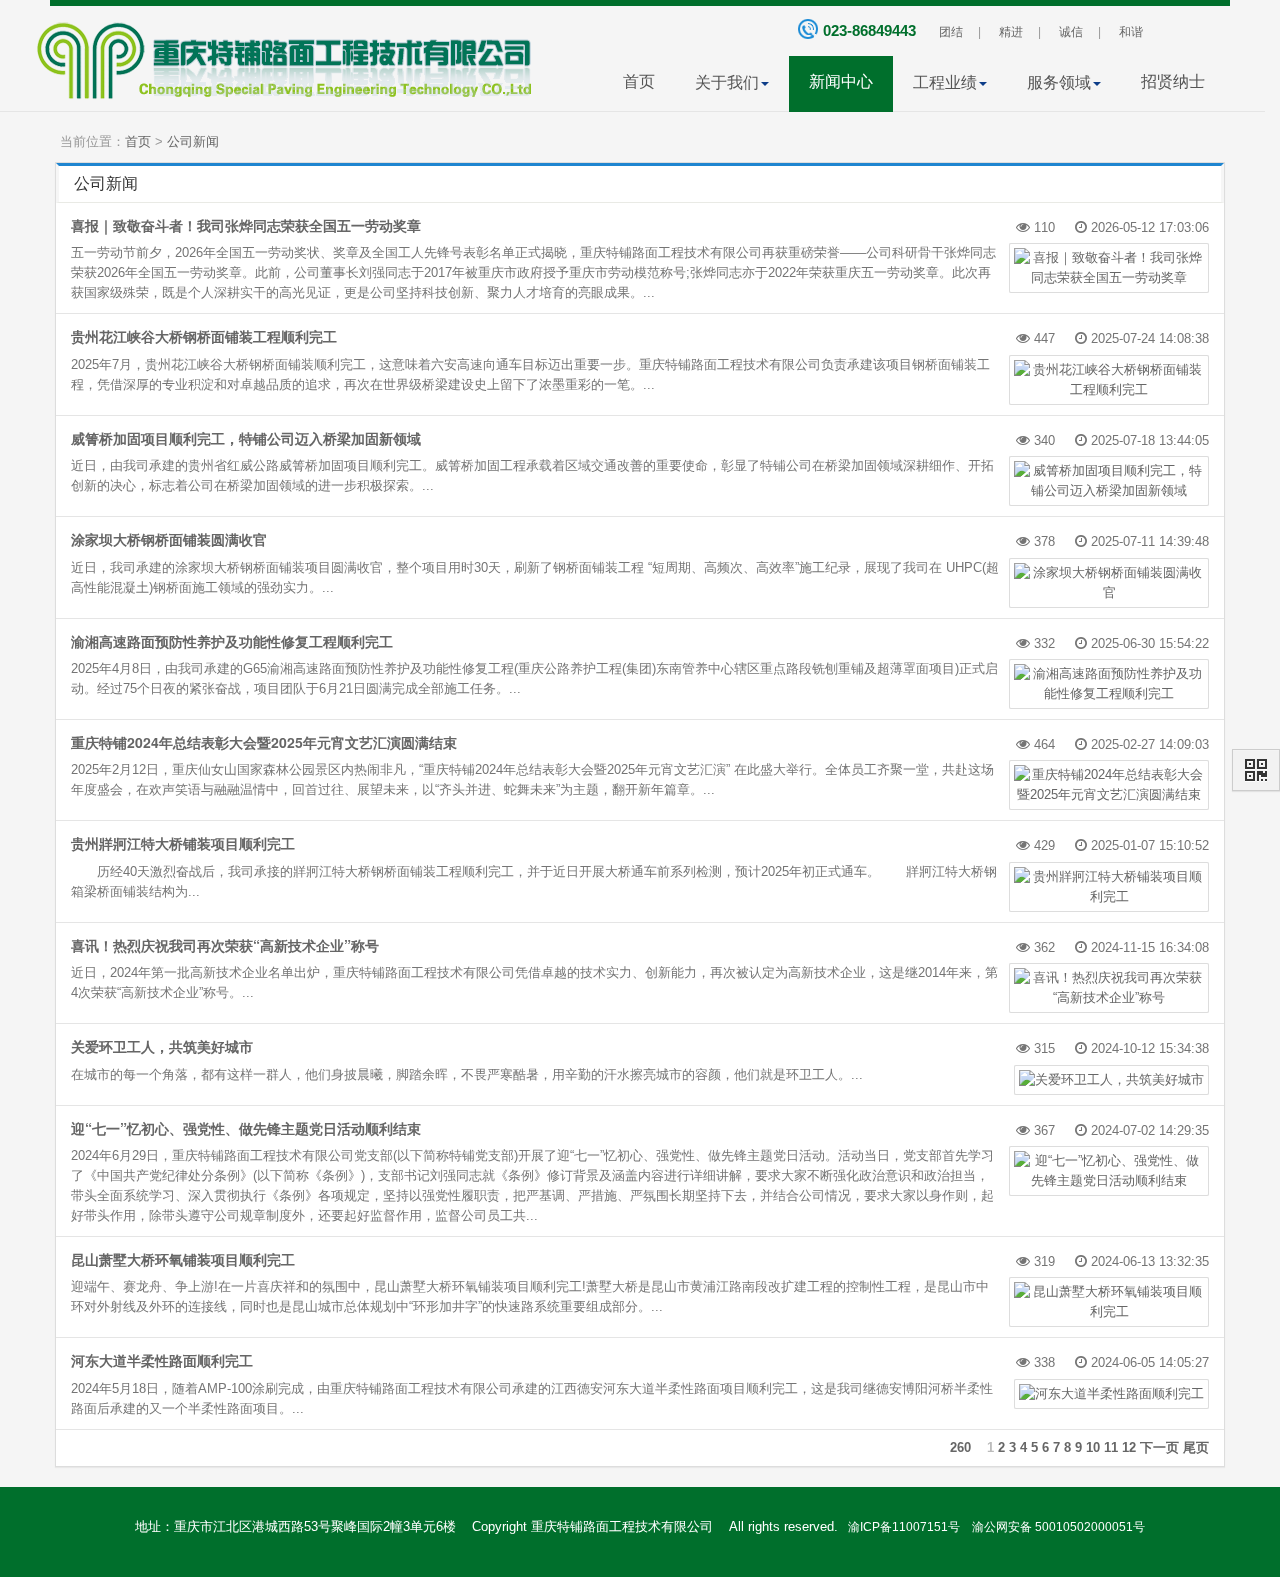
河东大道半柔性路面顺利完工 (162, 1360)
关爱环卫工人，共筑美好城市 (162, 1046)
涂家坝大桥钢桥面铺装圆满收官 (169, 539)
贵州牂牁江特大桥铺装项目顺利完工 (183, 843)
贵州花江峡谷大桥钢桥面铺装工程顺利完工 (204, 336)
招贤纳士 (1173, 81)
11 (1111, 1447)
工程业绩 (945, 82)
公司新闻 (193, 141)
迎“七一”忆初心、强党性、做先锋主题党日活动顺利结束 (246, 1128)
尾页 (1196, 1447)
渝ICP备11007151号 (902, 1527)
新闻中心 (841, 81)
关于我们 (727, 82)
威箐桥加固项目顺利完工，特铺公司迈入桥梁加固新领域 (246, 438)
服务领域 (1059, 82)
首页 (639, 81)
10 (1093, 1447)
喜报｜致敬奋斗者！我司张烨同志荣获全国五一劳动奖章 (246, 225)
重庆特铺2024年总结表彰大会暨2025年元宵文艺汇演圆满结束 (264, 742)
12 (1129, 1447)
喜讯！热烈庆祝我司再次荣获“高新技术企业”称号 (225, 945)
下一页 (1159, 1447)
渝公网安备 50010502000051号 (1054, 1527)
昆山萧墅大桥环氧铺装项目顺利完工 (183, 1259)
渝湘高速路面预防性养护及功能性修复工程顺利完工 (232, 641)
